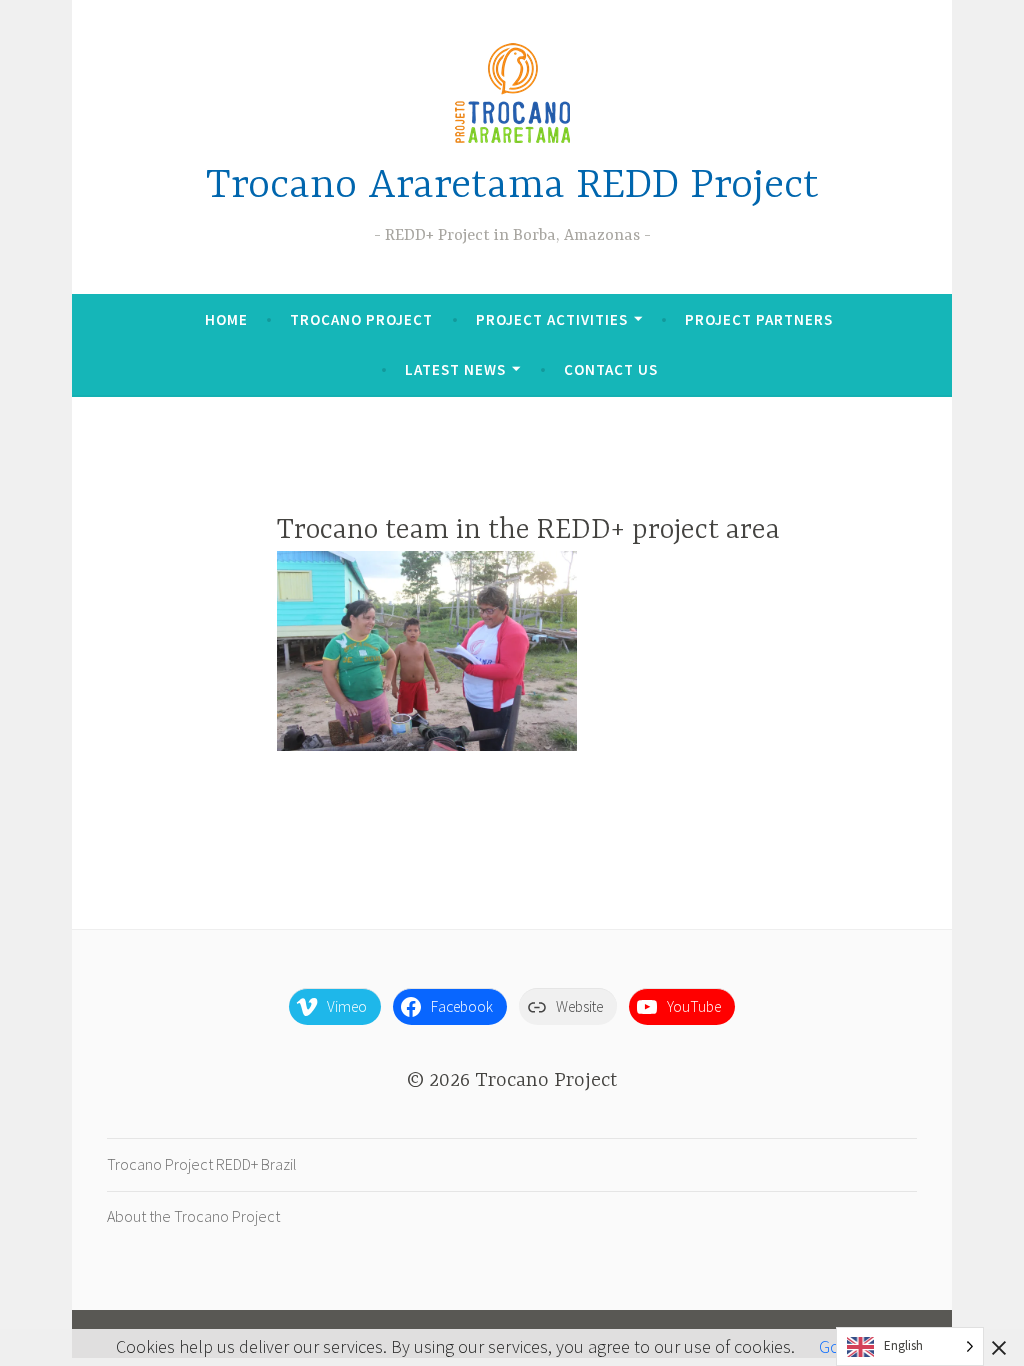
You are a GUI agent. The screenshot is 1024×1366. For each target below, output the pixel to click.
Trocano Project (361, 319)
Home (226, 319)
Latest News (455, 369)
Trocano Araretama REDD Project (512, 186)
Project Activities (552, 319)
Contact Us (611, 369)
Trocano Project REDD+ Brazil (202, 1164)
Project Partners (759, 319)
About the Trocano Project (193, 1216)
